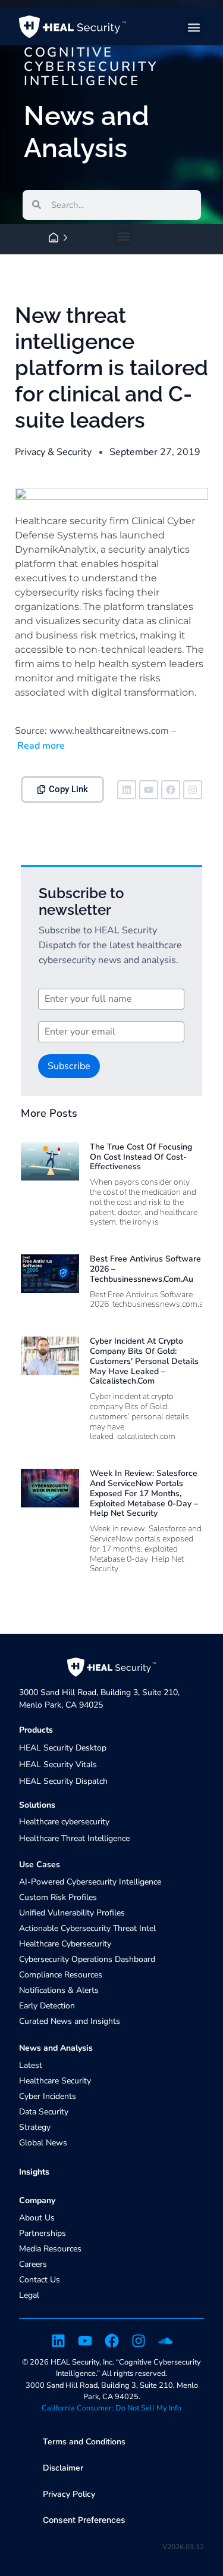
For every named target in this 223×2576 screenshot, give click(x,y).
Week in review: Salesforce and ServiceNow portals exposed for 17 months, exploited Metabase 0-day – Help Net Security (144, 1493)
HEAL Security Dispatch (63, 1781)
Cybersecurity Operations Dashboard (87, 1959)
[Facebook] (171, 790)
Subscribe (69, 1066)
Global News (43, 2143)
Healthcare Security (55, 2081)
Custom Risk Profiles (58, 1897)
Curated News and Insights (70, 2021)
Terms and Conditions (84, 2442)
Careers (33, 2264)
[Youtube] (149, 790)
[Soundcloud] (165, 2341)
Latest (31, 2065)
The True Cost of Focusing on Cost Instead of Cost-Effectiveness (141, 1157)
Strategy (35, 2127)
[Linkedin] (127, 790)
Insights (34, 2172)
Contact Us (40, 2280)
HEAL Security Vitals (58, 1764)
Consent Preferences (84, 2520)
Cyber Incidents (48, 2096)
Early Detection (47, 2006)
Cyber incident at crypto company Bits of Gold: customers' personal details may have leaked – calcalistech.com (144, 1361)
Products (36, 1730)
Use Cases (40, 1865)
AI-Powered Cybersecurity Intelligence (90, 1882)
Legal (29, 2295)
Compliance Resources (61, 1975)
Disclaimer (63, 2468)
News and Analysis (56, 2048)
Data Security (44, 2112)
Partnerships (43, 2233)
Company (37, 2200)
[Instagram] (193, 790)
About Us (37, 2218)
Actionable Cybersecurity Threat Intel (87, 1928)
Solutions (37, 1805)
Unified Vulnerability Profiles (72, 1913)
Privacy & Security (53, 452)
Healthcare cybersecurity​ (64, 1822)
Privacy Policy (69, 2494)
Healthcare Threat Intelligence (74, 1838)
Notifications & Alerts (59, 1990)
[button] (194, 27)
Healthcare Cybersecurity (65, 1944)
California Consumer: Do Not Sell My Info (111, 2408)
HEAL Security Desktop (63, 1748)
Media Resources (50, 2249)
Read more (40, 746)
